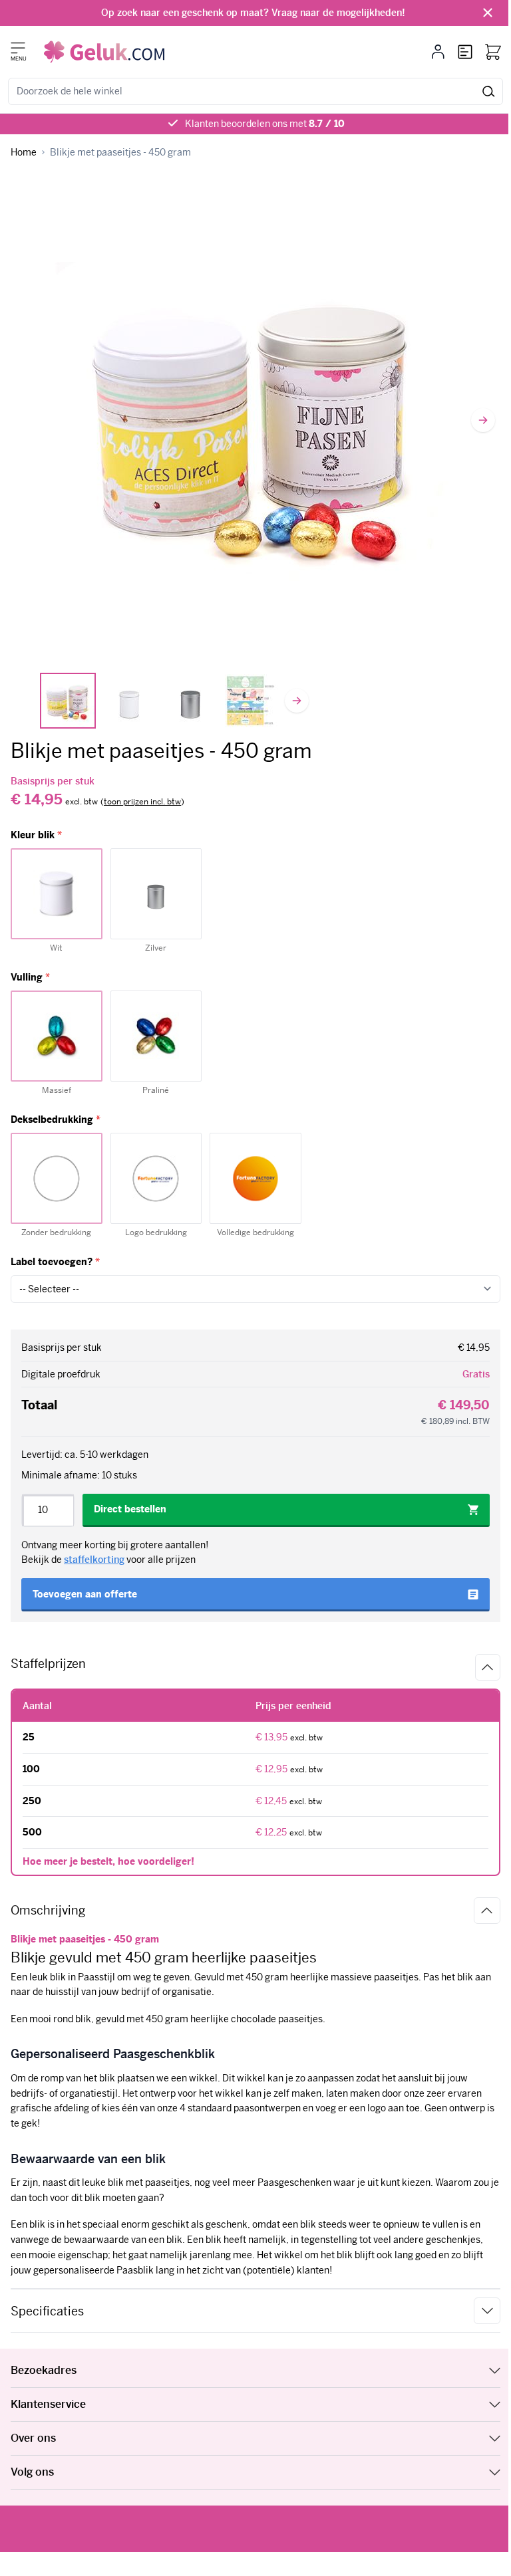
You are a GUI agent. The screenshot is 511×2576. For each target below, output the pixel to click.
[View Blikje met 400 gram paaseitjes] (68, 701)
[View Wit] (129, 701)
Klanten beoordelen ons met (265, 124)
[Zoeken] (489, 91)
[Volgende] (483, 420)
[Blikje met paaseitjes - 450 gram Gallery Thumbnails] (160, 701)
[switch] (142, 802)
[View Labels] (252, 701)
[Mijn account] (438, 52)
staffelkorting (94, 1560)
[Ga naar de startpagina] (104, 52)
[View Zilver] (190, 701)
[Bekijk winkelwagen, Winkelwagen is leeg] (493, 52)
